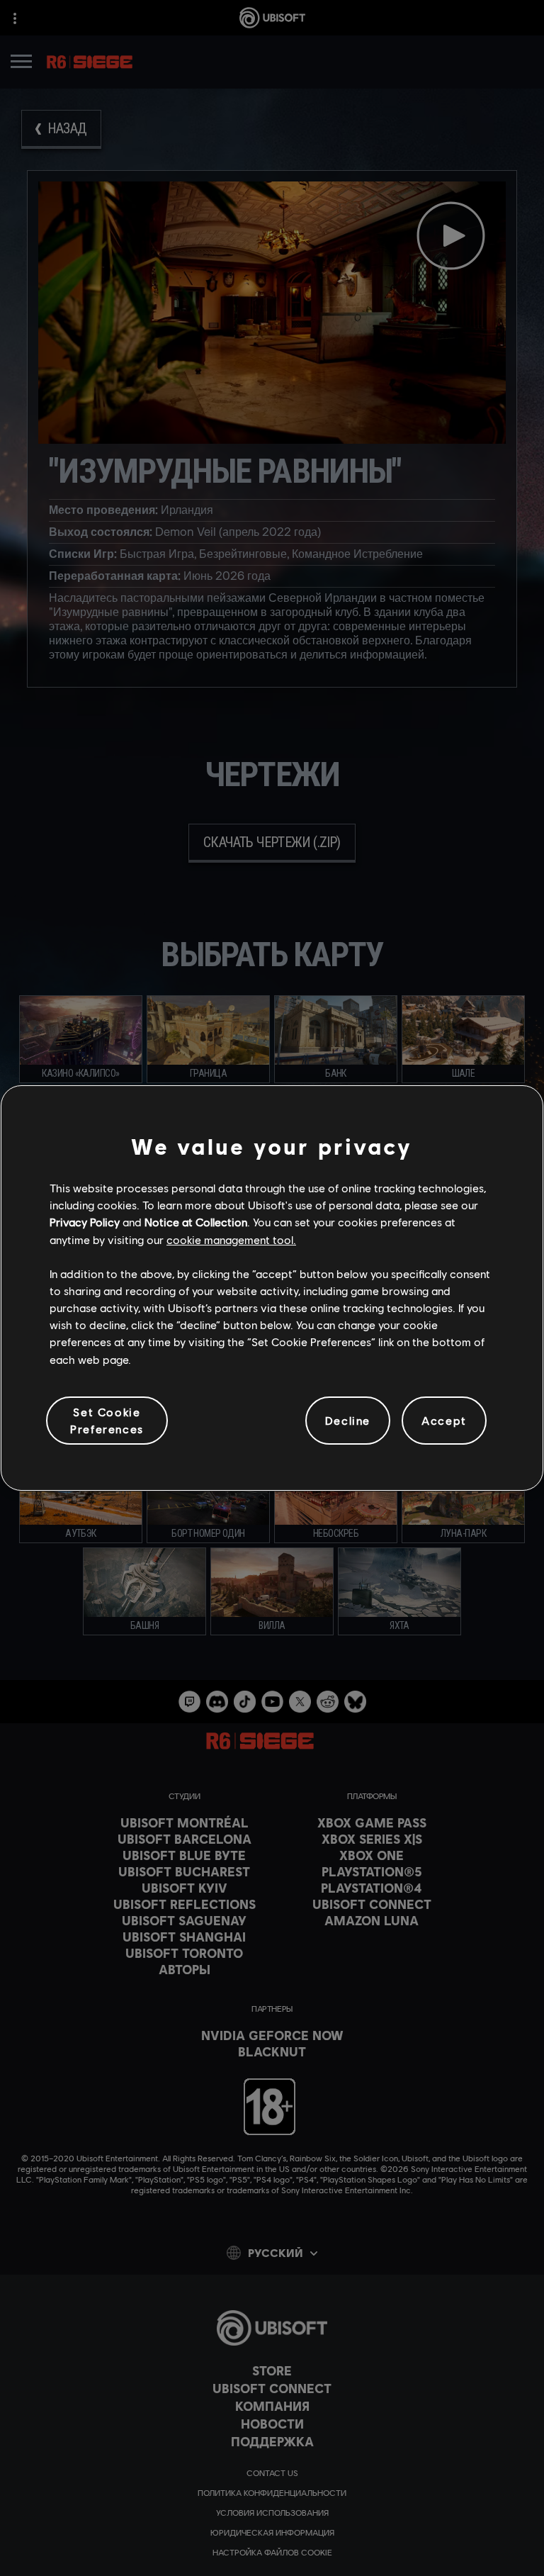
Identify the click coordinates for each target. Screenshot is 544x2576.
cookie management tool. (231, 1239)
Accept (444, 1420)
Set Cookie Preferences (107, 1420)
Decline (348, 1420)
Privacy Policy (85, 1222)
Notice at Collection (196, 1222)
